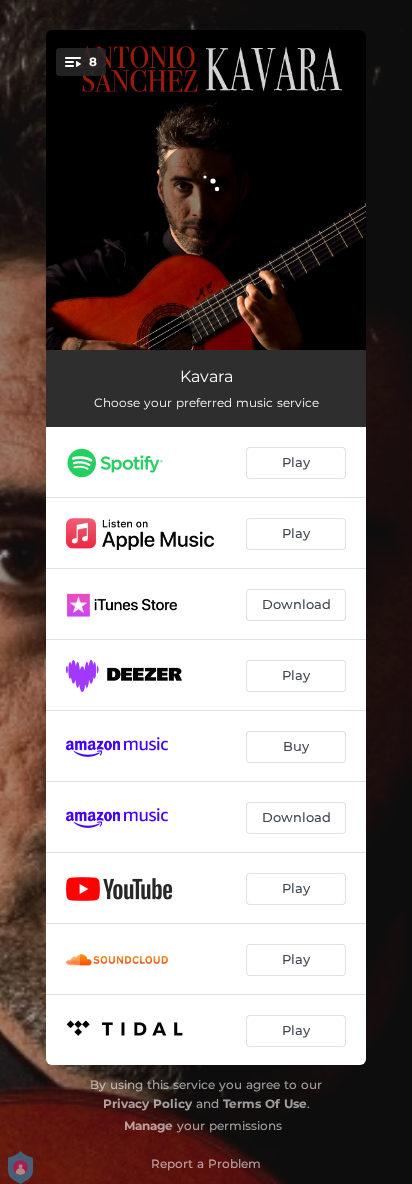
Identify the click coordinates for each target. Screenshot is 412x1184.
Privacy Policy (147, 1103)
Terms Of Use (265, 1103)
